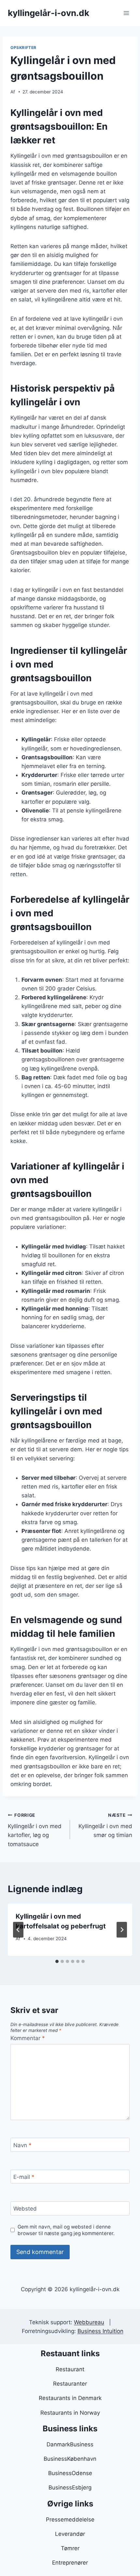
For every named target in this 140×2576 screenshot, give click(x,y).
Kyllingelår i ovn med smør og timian (105, 1826)
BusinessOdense (70, 2473)
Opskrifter (23, 48)
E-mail (24, 2177)
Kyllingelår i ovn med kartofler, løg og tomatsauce (35, 1830)
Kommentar (28, 2038)
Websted (25, 2209)
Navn (22, 2145)
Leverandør (70, 2534)
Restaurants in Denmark (70, 2398)
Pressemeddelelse (70, 2520)
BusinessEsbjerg (70, 2487)
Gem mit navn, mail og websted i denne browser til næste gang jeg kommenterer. (66, 2230)
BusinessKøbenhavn (70, 2459)
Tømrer (70, 2548)
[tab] (57, 1961)
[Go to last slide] (18, 1930)
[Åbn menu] (126, 13)
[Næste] (122, 1930)
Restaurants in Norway (70, 2413)
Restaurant (70, 2369)
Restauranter (70, 2384)
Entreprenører (70, 2563)
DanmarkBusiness (70, 2444)
